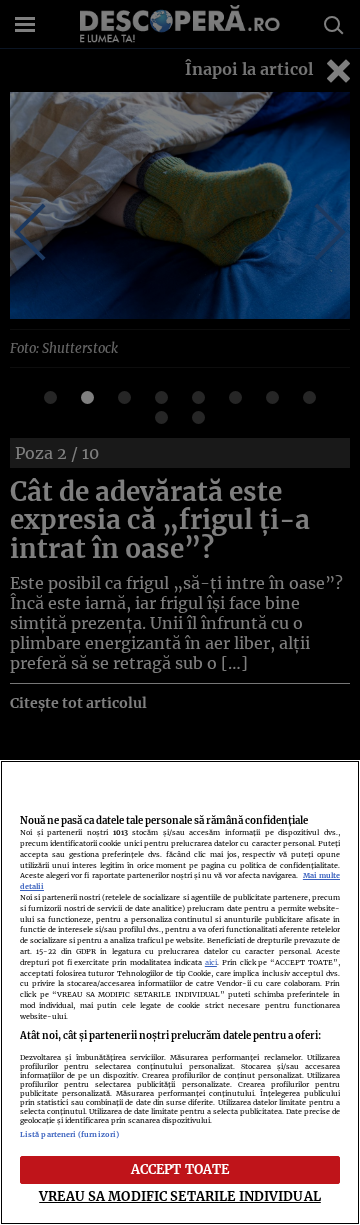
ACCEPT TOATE (180, 1169)
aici (211, 962)
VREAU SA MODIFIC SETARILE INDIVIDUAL (180, 1196)
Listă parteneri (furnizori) (69, 1134)
